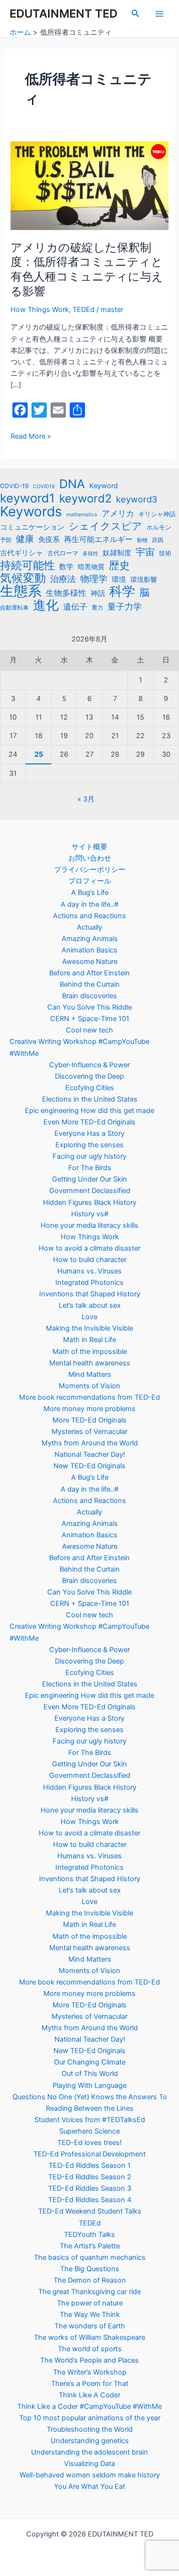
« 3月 (86, 799)
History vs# (90, 1214)
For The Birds (90, 1168)
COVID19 (44, 486)
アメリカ (118, 513)
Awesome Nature (90, 962)
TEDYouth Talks (89, 2235)
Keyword (104, 486)
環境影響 (144, 579)
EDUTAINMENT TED (63, 14)
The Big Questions (90, 2269)
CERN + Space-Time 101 (90, 1019)
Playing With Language (89, 2085)
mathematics (82, 515)
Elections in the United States (90, 1099)
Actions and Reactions (89, 916)
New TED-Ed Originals (89, 1466)
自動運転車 (14, 608)
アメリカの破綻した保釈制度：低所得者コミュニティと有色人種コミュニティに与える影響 (87, 269)
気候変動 (23, 578)
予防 (6, 540)
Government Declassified (90, 1191)
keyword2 (85, 499)
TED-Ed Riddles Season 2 (90, 2177)
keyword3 (137, 499)
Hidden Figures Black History (90, 1203)
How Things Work (40, 310)
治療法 (63, 579)
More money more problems (89, 1409)
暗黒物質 (91, 566)
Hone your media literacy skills (89, 1225)
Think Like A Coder (89, 2395)
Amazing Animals (90, 939)
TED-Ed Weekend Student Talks (90, 2211)
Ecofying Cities (90, 1088)
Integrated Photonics (89, 1283)
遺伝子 (75, 606)
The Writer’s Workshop (90, 2372)
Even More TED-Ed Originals (89, 1122)
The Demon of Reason (90, 2280)
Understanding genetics (90, 2441)
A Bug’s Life (90, 892)
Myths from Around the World (90, 1443)
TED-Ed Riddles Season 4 (90, 2200)
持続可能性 (27, 565)
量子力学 (125, 606)
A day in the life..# (89, 904)
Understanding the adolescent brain (89, 2452)
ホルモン (159, 527)
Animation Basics (89, 950)
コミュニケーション (32, 527)
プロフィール (90, 881)
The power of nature (90, 2303)
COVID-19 (14, 486)
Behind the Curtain (90, 984)
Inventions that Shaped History (90, 1294)
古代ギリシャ (21, 553)
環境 (119, 580)
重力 (97, 608)
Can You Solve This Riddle (89, 1007)
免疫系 (49, 539)
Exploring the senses (89, 1145)
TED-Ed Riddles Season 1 (90, 2165)
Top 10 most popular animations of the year (90, 2418)
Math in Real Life (89, 1340)
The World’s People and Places (89, 2360)
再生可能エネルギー (98, 539)
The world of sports (90, 2349)
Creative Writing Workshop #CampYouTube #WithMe (79, 1047)
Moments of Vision (89, 1386)
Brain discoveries (89, 996)
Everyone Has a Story (89, 1133)
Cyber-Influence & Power (89, 1065)
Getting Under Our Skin (89, 1179)
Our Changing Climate (90, 2062)
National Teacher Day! (90, 1454)
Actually (89, 927)
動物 (142, 540)
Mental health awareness (90, 1363)
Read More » (31, 436)
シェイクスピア (105, 526)
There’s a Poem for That (90, 2384)
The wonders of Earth (90, 2326)
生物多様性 (66, 593)
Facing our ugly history (89, 1156)
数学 (66, 566)
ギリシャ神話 (157, 514)
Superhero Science (89, 2131)
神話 (98, 593)
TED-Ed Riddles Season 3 (90, 2188)
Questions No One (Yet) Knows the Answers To (90, 2097)
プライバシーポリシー (90, 870)
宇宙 (145, 552)
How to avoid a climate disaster (89, 1248)
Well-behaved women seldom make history (90, 2475)
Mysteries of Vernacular (89, 1432)
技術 (165, 553)
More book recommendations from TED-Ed (89, 1397)
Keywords (31, 511)
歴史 (119, 565)
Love (89, 1317)
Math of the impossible (90, 1352)
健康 (25, 539)
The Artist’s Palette (90, 2246)
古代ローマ (63, 553)
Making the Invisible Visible (89, 1328)
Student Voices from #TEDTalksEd (90, 2120)
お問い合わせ (90, 858)
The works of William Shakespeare (89, 2337)
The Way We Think (90, 2315)
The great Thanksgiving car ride (89, 2292)
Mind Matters (90, 1374)
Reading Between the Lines (90, 2108)
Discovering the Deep (89, 1076)
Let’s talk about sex (90, 1305)
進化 (46, 605)
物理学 (94, 579)
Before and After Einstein (89, 973)
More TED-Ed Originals (89, 1420)
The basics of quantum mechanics (90, 2257)
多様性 (90, 554)
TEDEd (84, 310)
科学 (122, 591)
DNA (72, 484)
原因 (158, 540)
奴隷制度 (117, 553)
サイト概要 (89, 847)
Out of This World (90, 2074)
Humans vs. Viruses (89, 1271)
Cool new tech (89, 1030)
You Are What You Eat (89, 2486)
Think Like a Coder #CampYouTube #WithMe (89, 2406)
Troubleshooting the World (90, 2429)
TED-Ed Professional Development (89, 2154)
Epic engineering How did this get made (89, 1111)
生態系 (21, 591)
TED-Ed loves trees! (89, 2143)
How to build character (90, 1260)
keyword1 (27, 498)
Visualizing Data (89, 2464)
